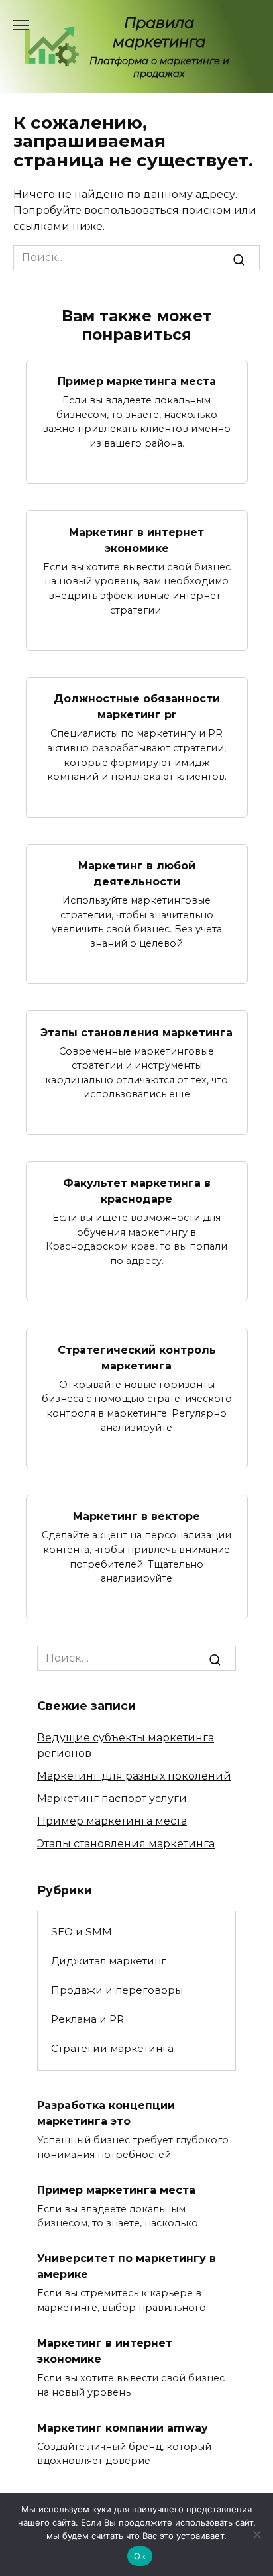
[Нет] (256, 2534)
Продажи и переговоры (117, 1990)
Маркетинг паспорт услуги (112, 1798)
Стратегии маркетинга (112, 2048)
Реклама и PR (87, 2019)
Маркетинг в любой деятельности (137, 874)
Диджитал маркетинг (109, 1961)
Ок (140, 2556)
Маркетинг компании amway (123, 2427)
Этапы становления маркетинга (136, 1032)
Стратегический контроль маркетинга (137, 1357)
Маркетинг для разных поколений (134, 1776)
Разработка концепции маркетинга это (106, 2113)
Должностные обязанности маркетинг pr (137, 707)
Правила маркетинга (159, 32)
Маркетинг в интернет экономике (136, 540)
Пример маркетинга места (137, 381)
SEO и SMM (82, 1932)
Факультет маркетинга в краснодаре (137, 1191)
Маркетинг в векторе (136, 1516)
